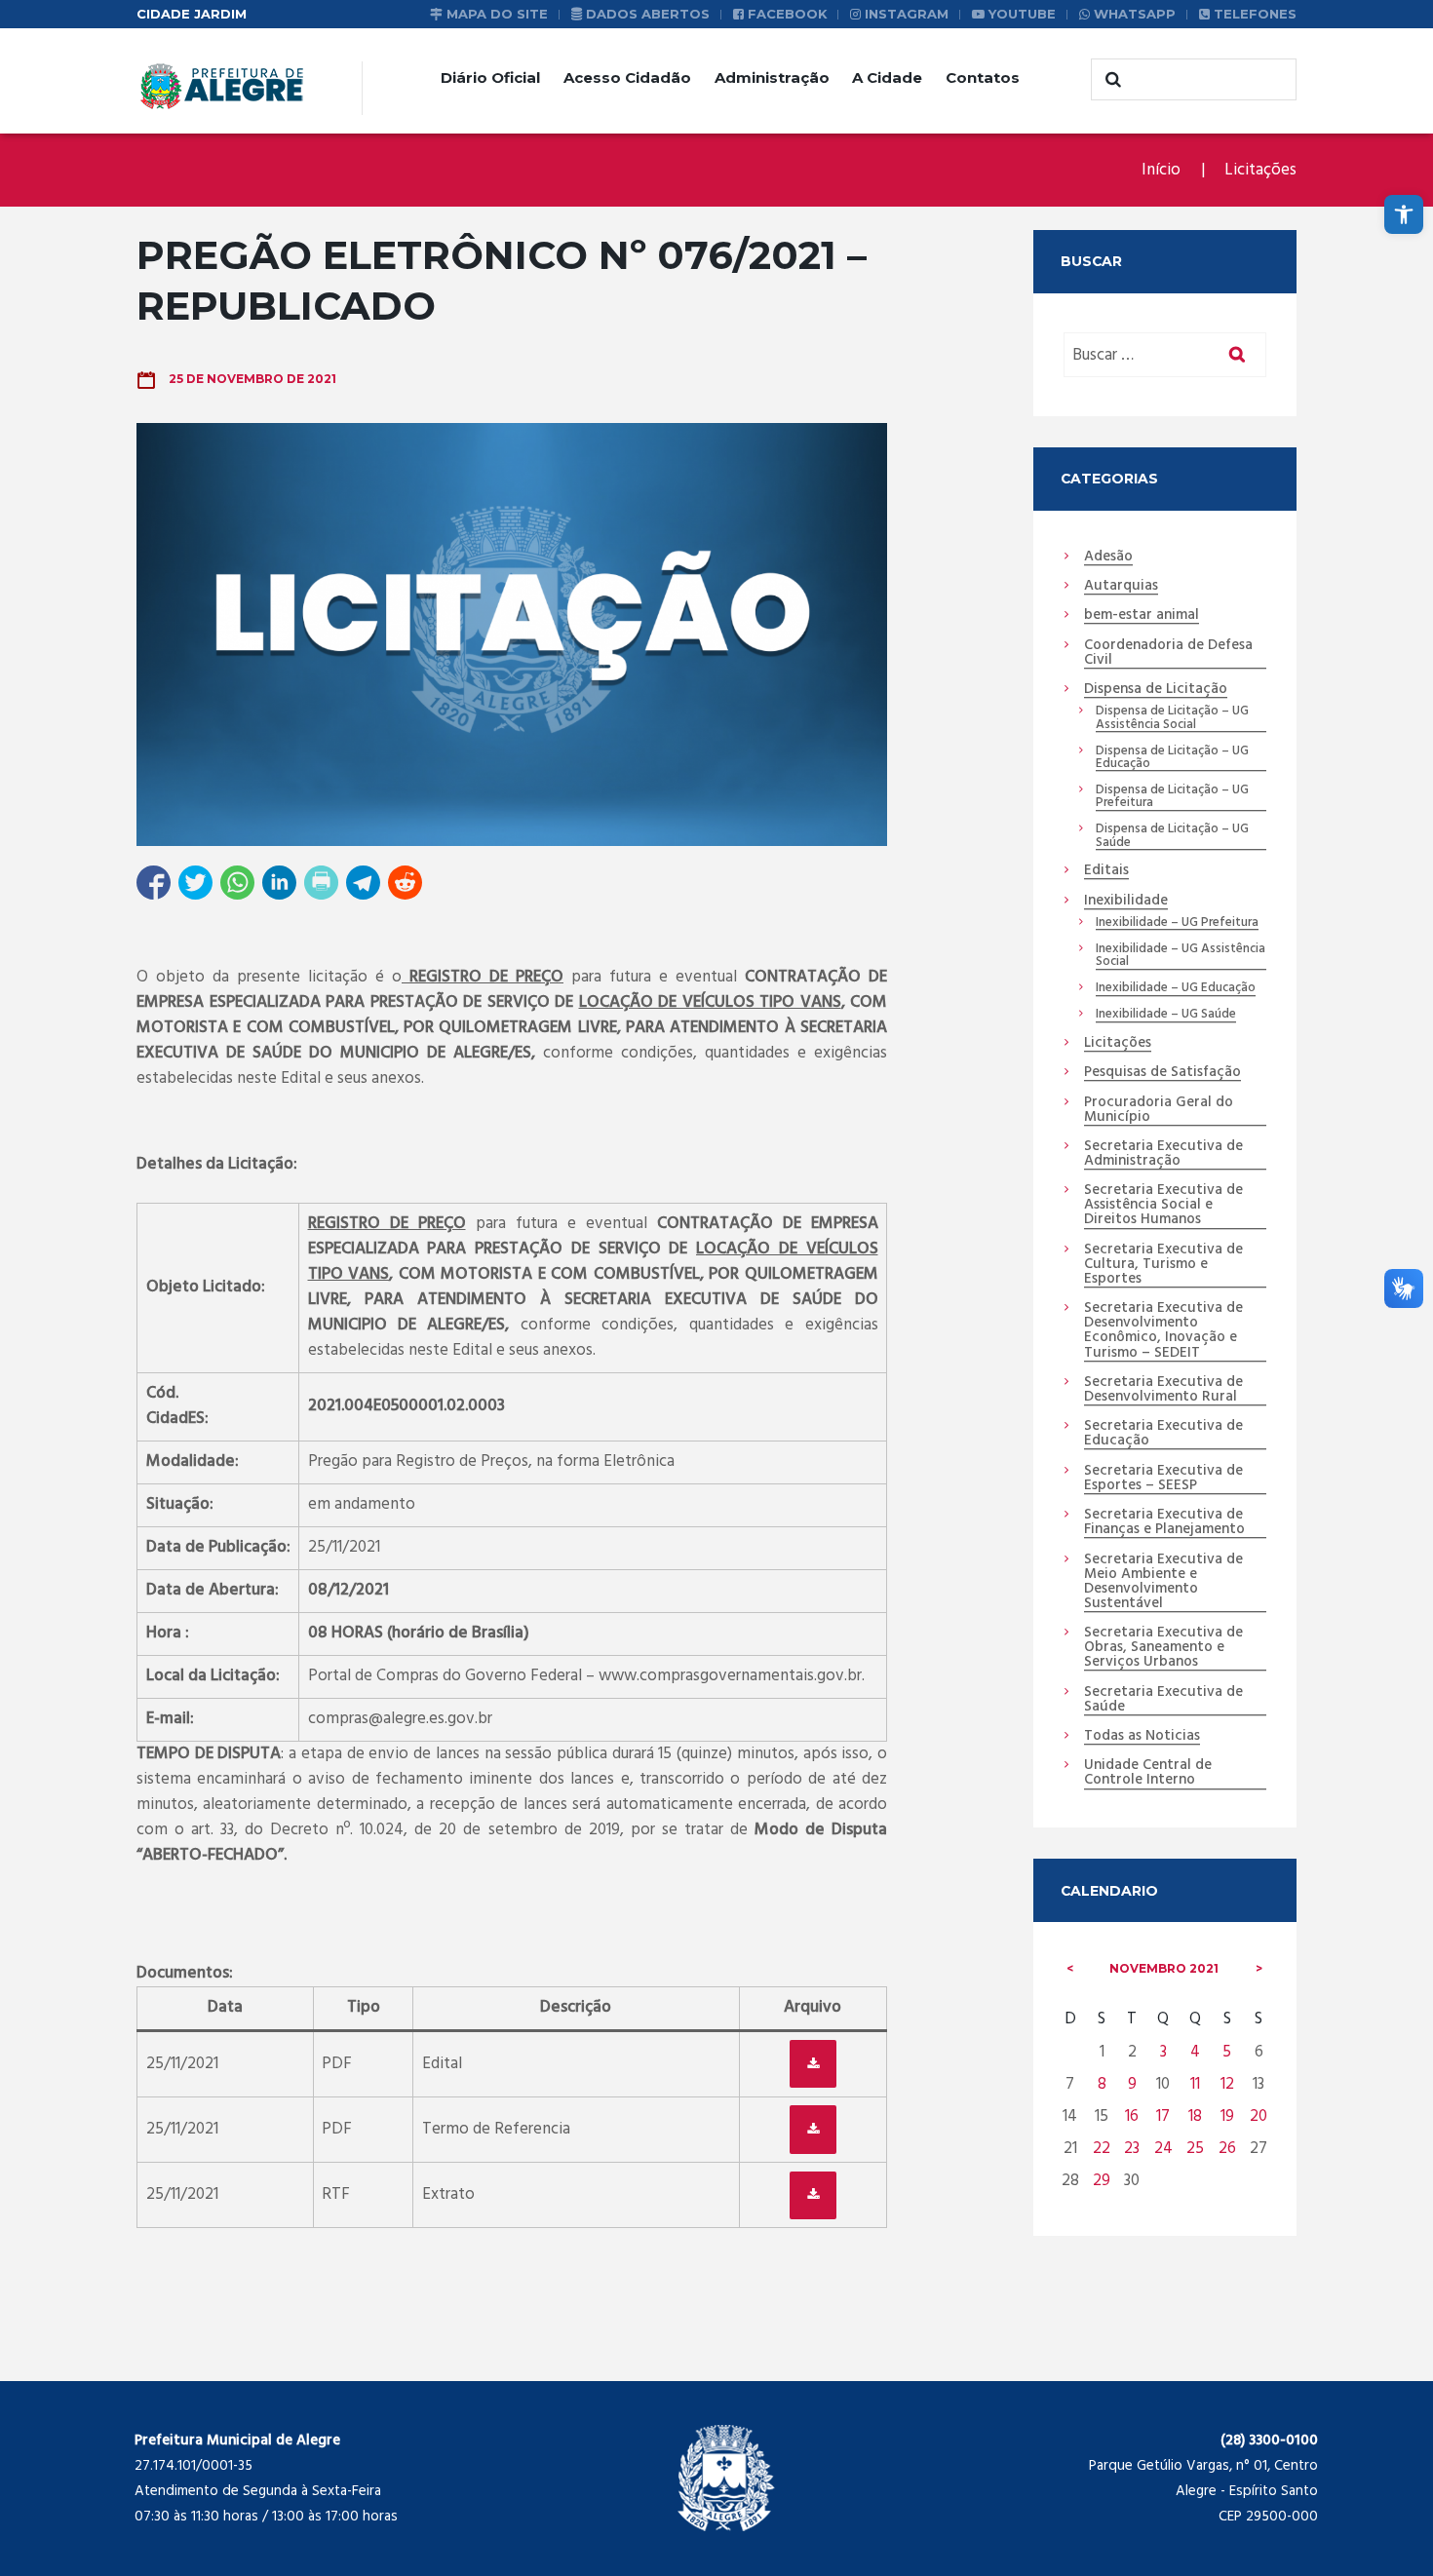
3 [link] (1163, 2052)
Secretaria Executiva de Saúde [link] (1163, 1700)
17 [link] (1163, 2116)
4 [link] (1195, 2052)
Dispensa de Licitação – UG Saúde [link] (1172, 836)
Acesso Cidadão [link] (627, 77)
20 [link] (1259, 2116)
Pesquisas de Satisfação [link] (1162, 1073)
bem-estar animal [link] (1142, 616)
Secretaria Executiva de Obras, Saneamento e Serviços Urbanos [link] (1163, 1648)
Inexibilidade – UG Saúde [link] (1166, 1015)
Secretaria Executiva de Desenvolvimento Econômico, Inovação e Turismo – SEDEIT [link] (1163, 1331)
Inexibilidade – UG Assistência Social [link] (1181, 956)
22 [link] (1102, 2149)
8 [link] (1102, 2084)
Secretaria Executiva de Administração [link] (1163, 1154)
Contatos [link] (983, 77)
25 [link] (1195, 2149)
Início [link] (1161, 170)
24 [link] (1163, 2149)
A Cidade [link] (887, 77)
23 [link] (1132, 2149)
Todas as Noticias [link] (1142, 1737)
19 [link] (1227, 2116)
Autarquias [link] (1121, 587)
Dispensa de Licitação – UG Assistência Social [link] (1172, 718)
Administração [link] (772, 77)
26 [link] (1227, 2149)
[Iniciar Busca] (1110, 80)
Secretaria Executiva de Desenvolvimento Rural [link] (1163, 1390)
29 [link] (1102, 2181)
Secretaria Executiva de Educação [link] (1163, 1434)
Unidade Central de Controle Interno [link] (1148, 1773)
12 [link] (1227, 2084)
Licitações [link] (1260, 170)
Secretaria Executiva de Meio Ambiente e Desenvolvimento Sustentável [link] (1163, 1582)
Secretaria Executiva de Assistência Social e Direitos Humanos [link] (1163, 1206)
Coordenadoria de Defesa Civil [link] (1168, 654)
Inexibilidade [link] (1126, 902)
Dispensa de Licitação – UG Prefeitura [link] (1172, 797)
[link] (1404, 214)
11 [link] (1195, 2084)
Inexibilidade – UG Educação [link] (1176, 988)
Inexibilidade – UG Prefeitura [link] (1177, 923)
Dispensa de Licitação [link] (1156, 690)
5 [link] (1227, 2052)
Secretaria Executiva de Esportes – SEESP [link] (1163, 1479)
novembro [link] (1164, 1968)
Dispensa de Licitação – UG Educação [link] (1172, 758)
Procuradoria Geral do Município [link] (1159, 1111)
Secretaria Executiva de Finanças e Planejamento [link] (1164, 1523)
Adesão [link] (1108, 557)
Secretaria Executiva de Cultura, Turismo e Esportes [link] (1163, 1265)
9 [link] (1132, 2084)
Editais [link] (1106, 871)
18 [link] (1195, 2116)
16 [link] (1132, 2116)
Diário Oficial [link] (490, 77)
